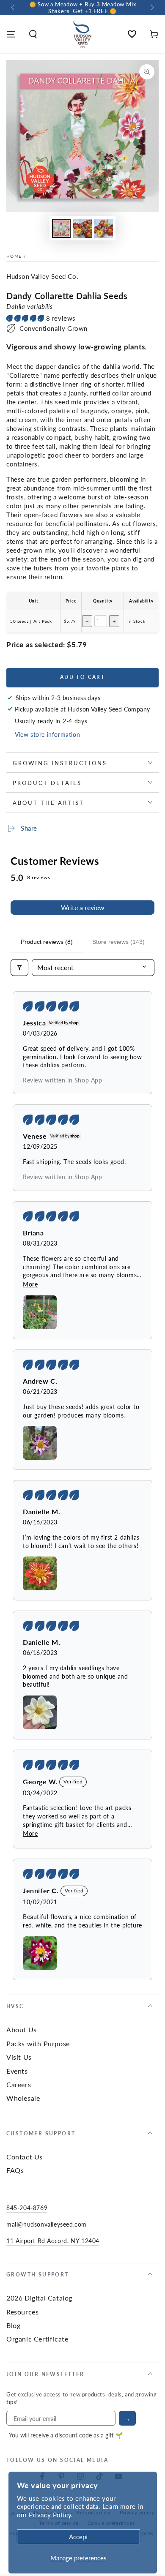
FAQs (15, 2170)
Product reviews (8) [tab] (47, 942)
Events (17, 2071)
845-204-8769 (27, 2208)
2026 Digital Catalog (39, 2298)
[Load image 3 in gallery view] (104, 228)
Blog (13, 2325)
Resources (22, 2312)
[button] (33, 34)
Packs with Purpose (38, 2043)
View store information (47, 734)
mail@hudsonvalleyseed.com (47, 2224)
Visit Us (19, 2057)
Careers (19, 2084)
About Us (22, 2029)
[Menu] (11, 34)
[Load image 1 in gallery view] (61, 228)
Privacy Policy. (51, 2515)
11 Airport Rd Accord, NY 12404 (53, 2241)
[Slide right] (151, 8)
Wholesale (23, 2098)
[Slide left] (14, 8)
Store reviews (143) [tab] (118, 942)
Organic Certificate (37, 2339)
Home (14, 256)
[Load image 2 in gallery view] (82, 228)
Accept (78, 2536)
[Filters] (19, 968)
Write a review (83, 907)
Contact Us (25, 2157)
